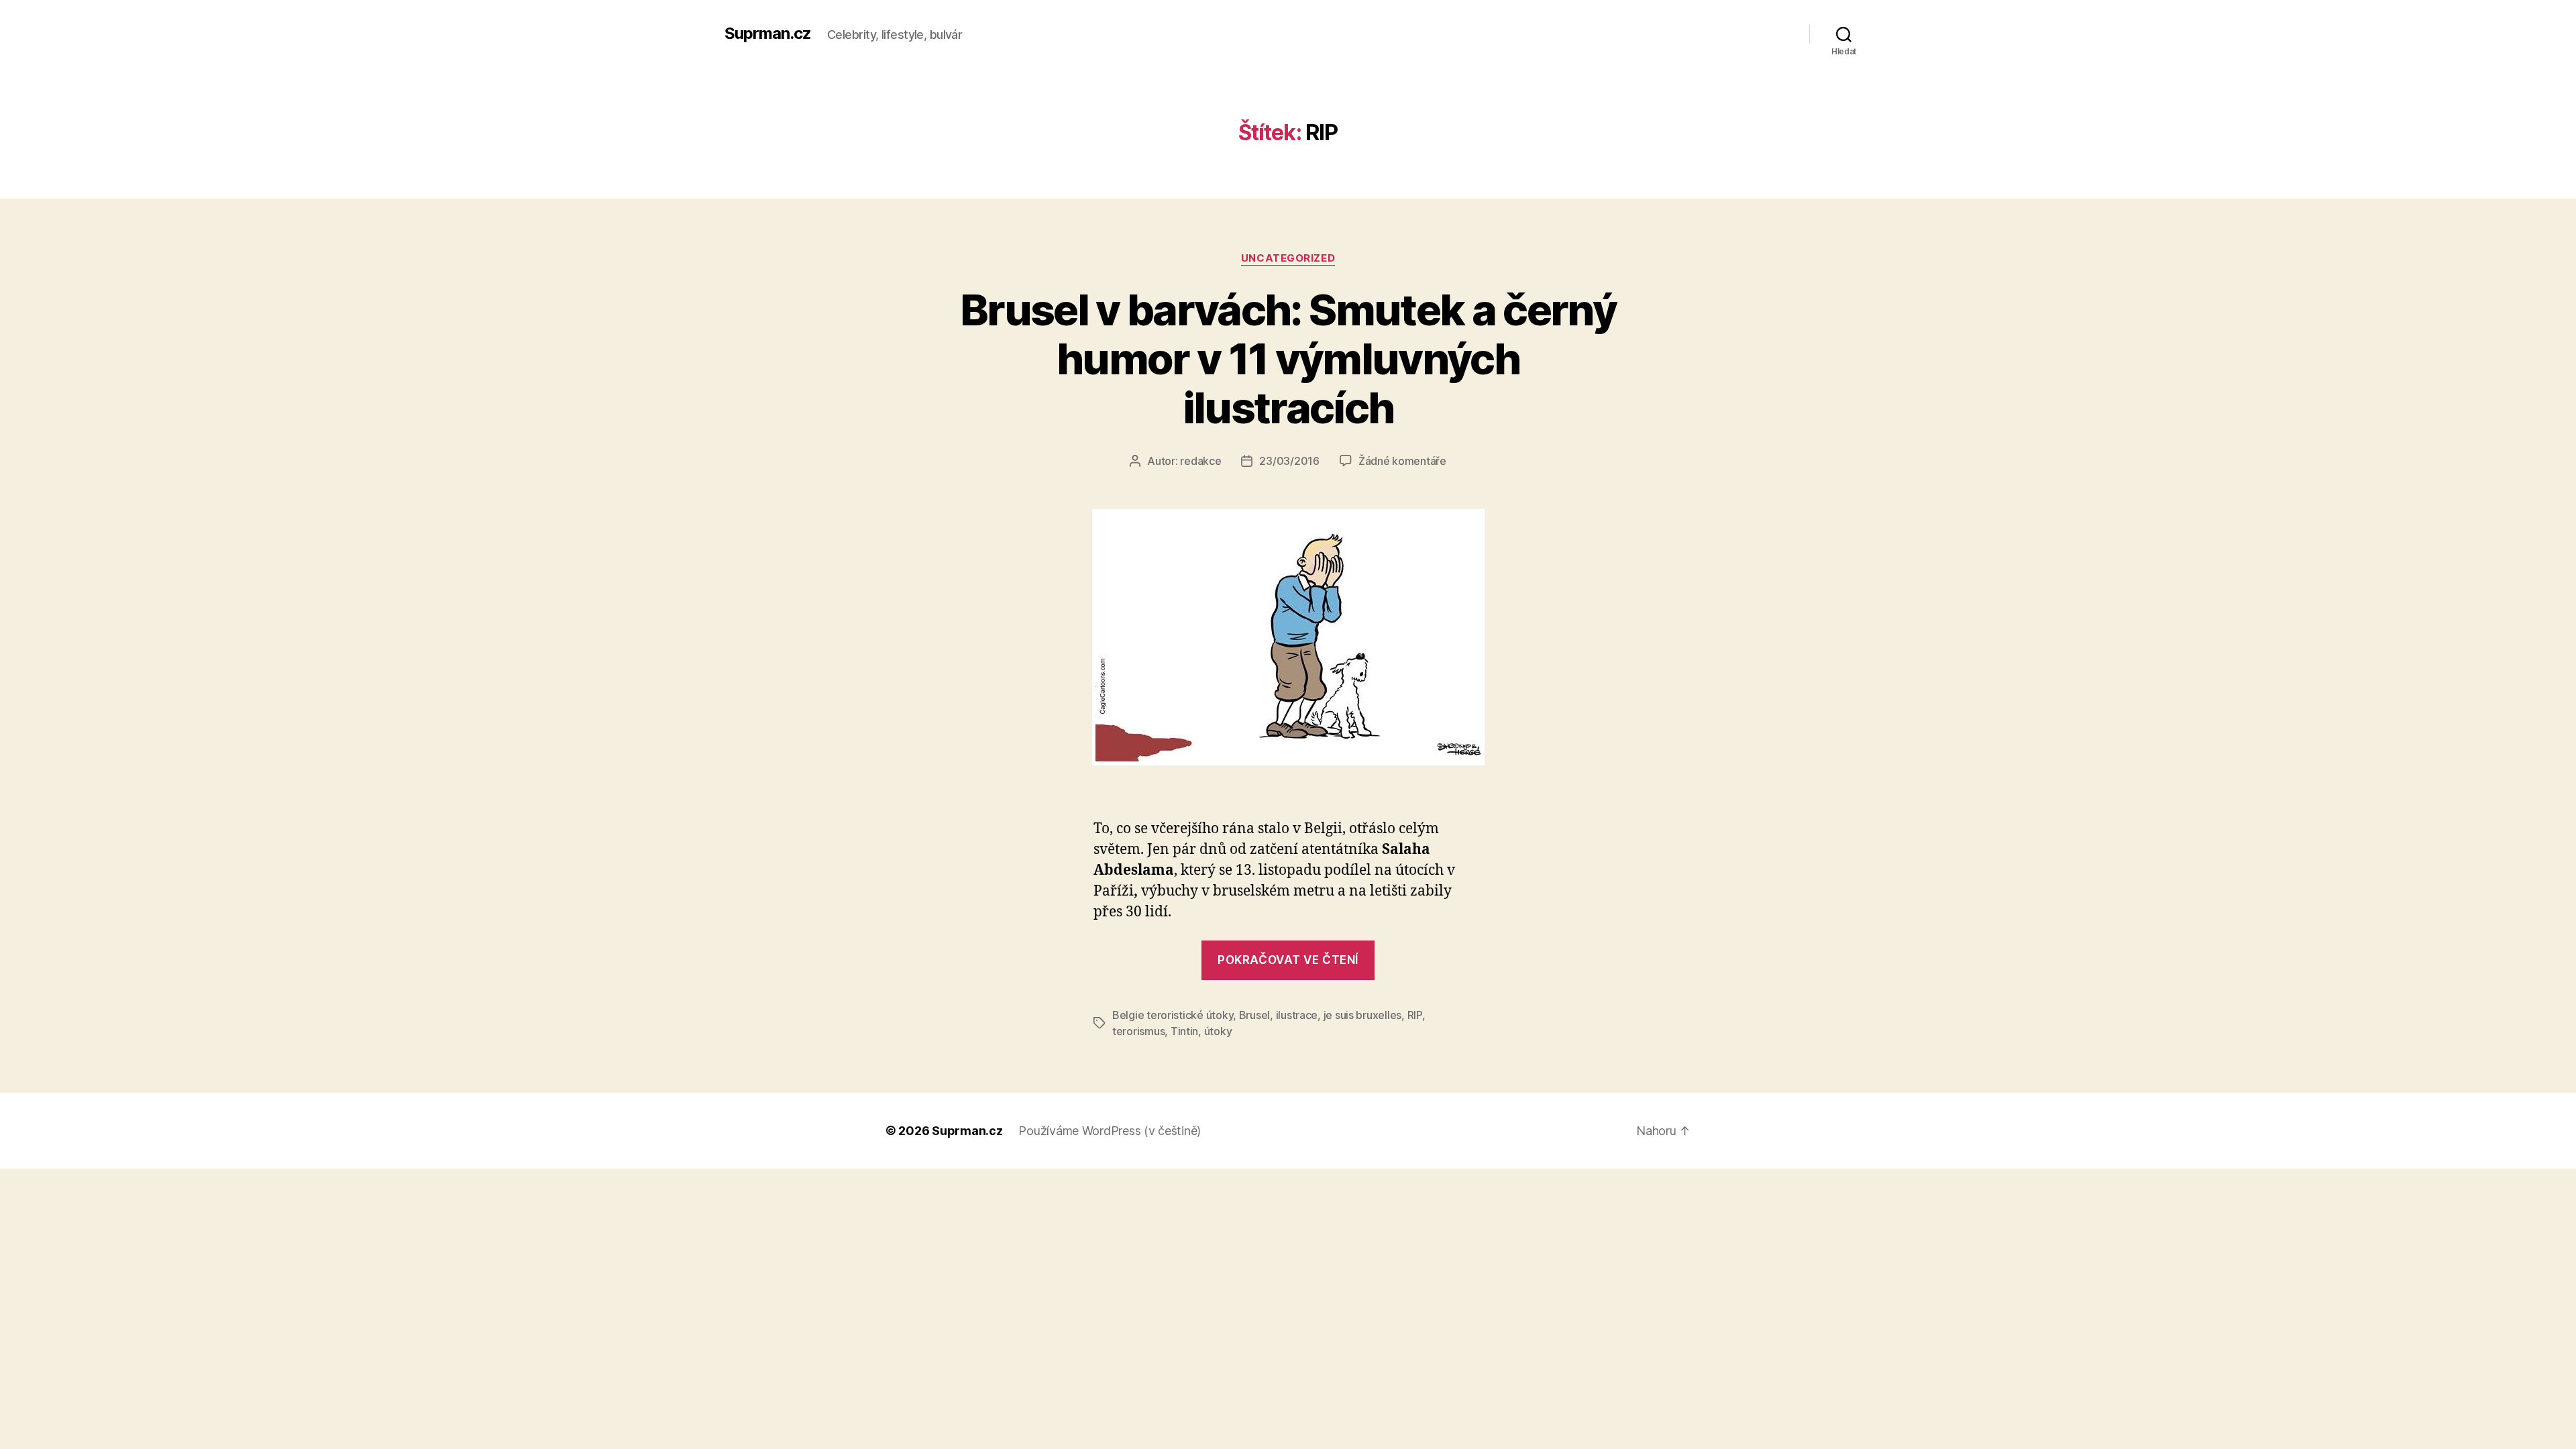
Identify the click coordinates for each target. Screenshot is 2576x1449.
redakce (1200, 461)
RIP (1415, 1015)
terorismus (1138, 1031)
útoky (1218, 1031)
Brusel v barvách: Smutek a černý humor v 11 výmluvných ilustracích (1288, 359)
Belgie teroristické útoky (1173, 1015)
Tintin (1184, 1031)
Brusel (1254, 1015)
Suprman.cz (768, 34)
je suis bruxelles (1362, 1015)
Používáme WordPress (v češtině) (1110, 1131)
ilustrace (1297, 1015)
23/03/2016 (1289, 461)
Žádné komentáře (1402, 461)
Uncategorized (1288, 258)
